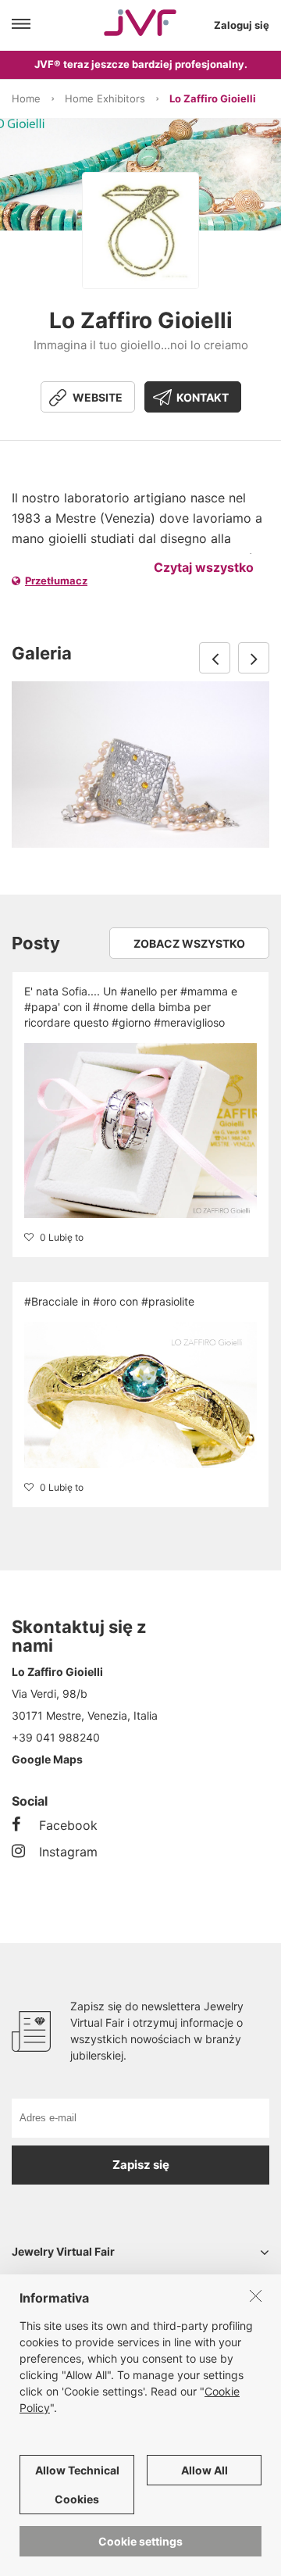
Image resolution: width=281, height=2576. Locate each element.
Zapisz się (141, 2165)
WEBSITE (98, 397)
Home (26, 98)
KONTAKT (203, 397)
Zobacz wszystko (189, 943)
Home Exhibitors (105, 98)
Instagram (68, 1852)
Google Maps (47, 1759)
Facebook (68, 1825)
